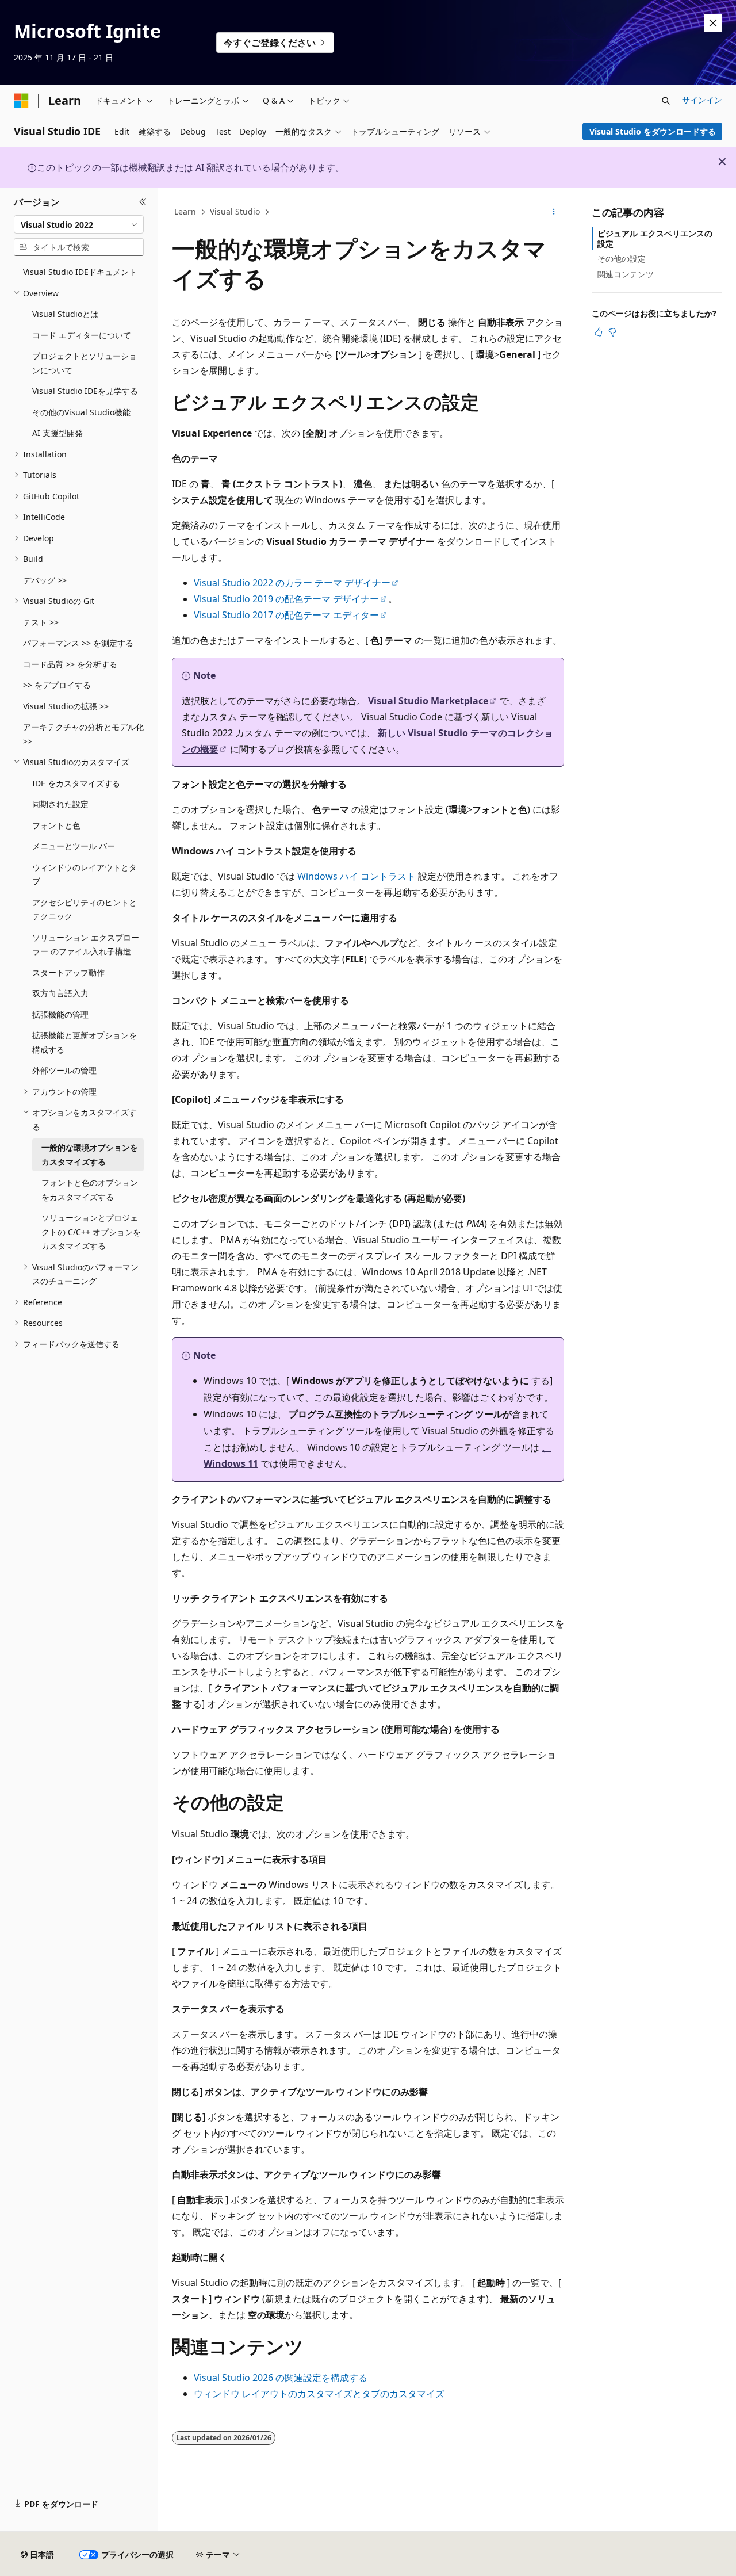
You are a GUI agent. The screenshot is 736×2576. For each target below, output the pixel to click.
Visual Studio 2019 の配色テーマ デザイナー (286, 599)
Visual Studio (235, 211)
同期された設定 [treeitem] (60, 804)
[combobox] (79, 224)
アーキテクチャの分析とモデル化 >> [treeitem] (83, 734)
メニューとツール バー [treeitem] (74, 846)
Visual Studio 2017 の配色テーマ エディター (286, 615)
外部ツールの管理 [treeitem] (64, 1070)
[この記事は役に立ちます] (599, 332)
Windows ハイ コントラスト (356, 876)
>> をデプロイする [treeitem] (57, 685)
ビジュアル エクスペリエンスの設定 (655, 238)
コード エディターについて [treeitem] (82, 335)
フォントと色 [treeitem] (56, 825)
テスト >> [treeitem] (41, 622)
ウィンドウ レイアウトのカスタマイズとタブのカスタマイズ (319, 2394)
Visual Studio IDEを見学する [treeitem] (85, 391)
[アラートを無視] (713, 23)
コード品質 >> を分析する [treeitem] (70, 664)
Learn (185, 211)
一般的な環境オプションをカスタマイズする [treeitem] (90, 1155)
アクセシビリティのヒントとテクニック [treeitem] (85, 909)
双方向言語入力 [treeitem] (60, 993)
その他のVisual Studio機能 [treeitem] (81, 412)
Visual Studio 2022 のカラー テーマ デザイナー (292, 583)
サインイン (702, 100)
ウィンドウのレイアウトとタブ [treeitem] (85, 874)
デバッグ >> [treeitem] (45, 580)
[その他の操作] (554, 212)
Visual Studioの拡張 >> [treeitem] (66, 706)
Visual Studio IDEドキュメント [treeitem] (80, 272)
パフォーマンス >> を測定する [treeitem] (78, 643)
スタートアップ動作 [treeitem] (68, 972)
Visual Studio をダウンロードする (653, 131)
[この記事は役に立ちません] (612, 332)
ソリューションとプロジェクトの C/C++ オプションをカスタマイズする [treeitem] (91, 1232)
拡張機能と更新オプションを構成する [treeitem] (85, 1042)
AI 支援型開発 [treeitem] (57, 433)
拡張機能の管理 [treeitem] (60, 1014)
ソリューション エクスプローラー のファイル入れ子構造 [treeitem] (86, 945)
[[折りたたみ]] (143, 202)
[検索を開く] (666, 101)
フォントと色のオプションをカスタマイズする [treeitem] (90, 1190)
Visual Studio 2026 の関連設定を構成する (281, 2378)
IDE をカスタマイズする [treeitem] (76, 783)
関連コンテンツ (626, 274)
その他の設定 (622, 259)
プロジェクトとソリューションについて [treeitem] (85, 363)
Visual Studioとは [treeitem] (65, 314)
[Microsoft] (21, 101)
